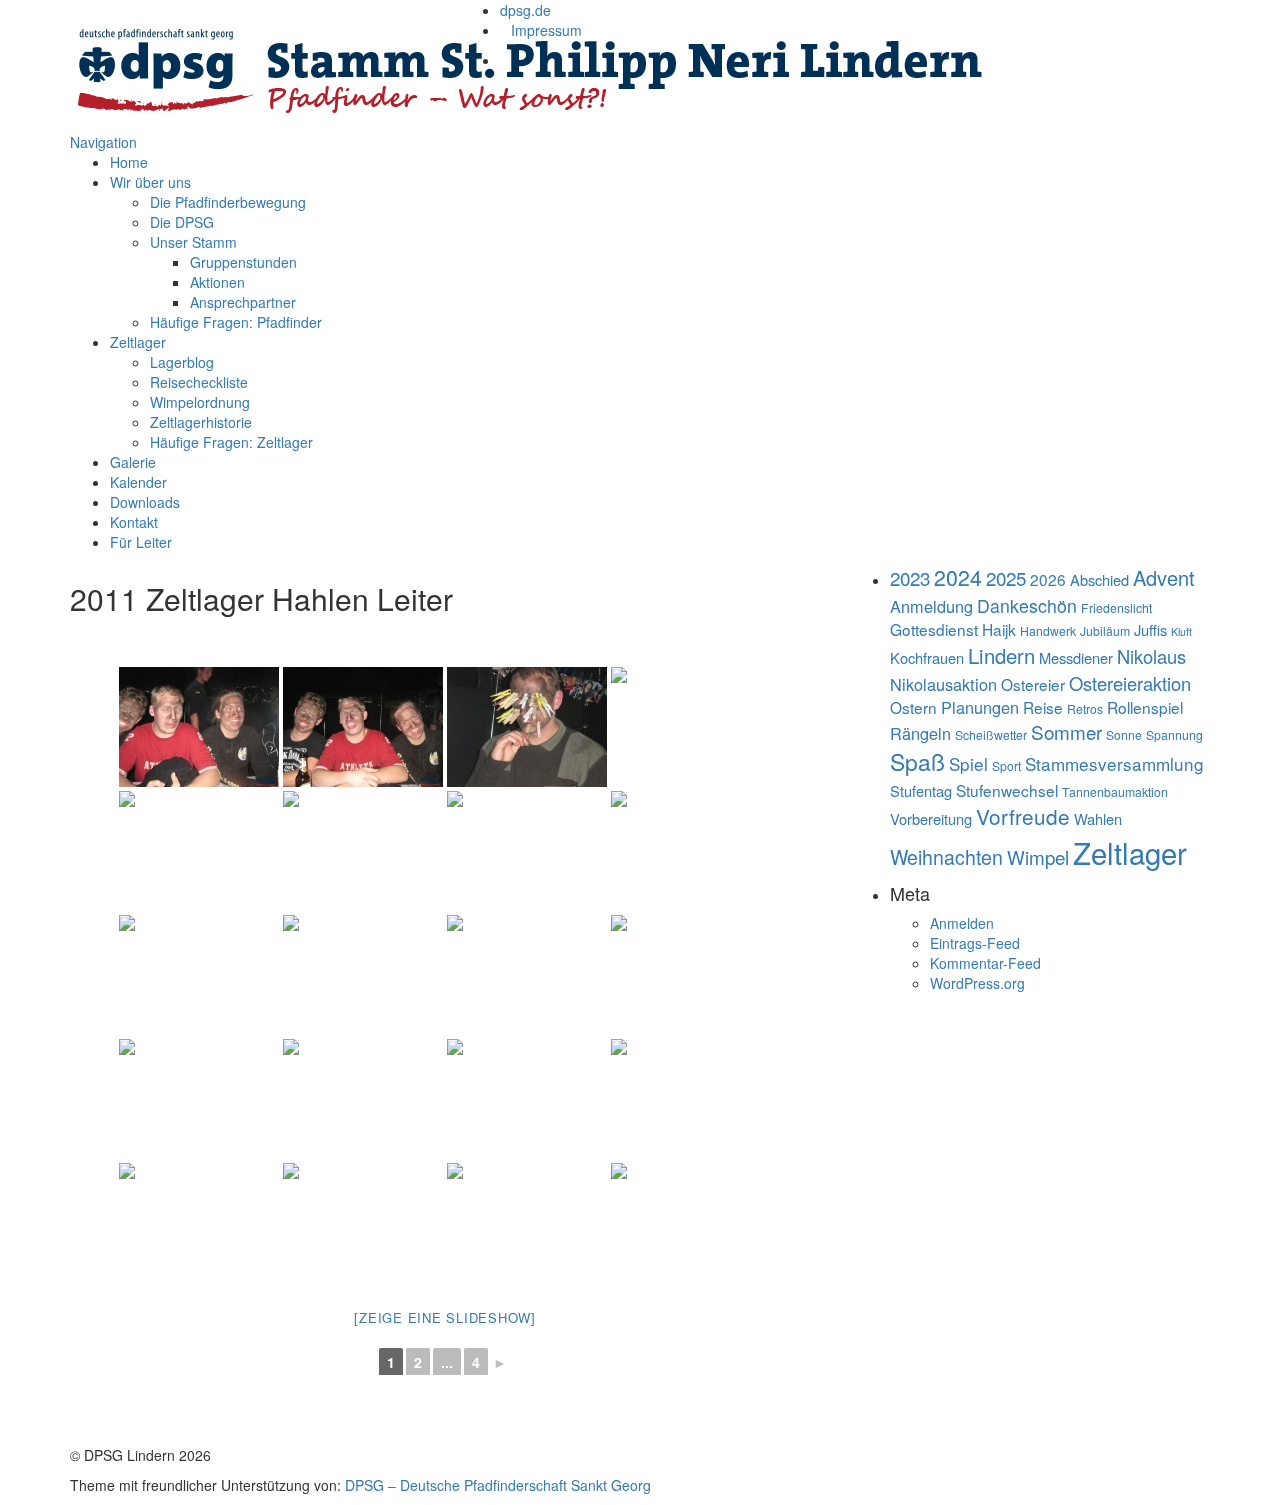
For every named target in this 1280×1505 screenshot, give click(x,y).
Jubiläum (1105, 630)
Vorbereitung (931, 818)
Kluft (1181, 631)
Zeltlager (138, 342)
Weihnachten (946, 857)
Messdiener (1076, 657)
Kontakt (134, 522)
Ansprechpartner (243, 302)
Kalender (138, 482)
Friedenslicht (1116, 607)
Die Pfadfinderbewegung (228, 202)
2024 (958, 577)
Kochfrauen (927, 657)
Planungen (980, 707)
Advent (1164, 577)
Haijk (999, 629)
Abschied (1099, 579)
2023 (910, 577)
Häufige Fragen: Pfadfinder (236, 322)
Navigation (103, 142)
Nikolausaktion (943, 684)
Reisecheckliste (199, 382)
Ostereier (1033, 684)
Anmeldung (931, 606)
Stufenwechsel (1007, 790)
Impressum (546, 30)
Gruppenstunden (243, 262)
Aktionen (217, 282)
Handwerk (1048, 630)
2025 (1006, 577)
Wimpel (1038, 856)
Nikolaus (1151, 656)
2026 (1048, 579)
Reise (1043, 707)
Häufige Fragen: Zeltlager (231, 442)
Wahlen (1098, 818)
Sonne (1124, 734)
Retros (1085, 708)
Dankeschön (1027, 605)
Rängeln (920, 733)
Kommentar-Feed (985, 963)
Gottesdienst (934, 629)
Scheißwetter (991, 734)
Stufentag (921, 790)
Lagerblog (182, 362)
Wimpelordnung (200, 402)
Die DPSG (182, 222)
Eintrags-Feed (975, 943)
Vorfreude (1023, 816)
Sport (1006, 765)
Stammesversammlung (1114, 763)
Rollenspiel (1145, 707)
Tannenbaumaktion (1115, 791)
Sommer (1066, 731)
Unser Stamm (193, 242)
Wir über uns (150, 182)
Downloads (145, 502)
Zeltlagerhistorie (201, 422)
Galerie (133, 462)
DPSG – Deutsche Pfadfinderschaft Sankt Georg (498, 1485)
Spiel (968, 763)
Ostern (913, 707)
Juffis (1150, 629)
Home (129, 162)
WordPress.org (977, 983)
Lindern (1001, 655)
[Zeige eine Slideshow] (445, 1317)
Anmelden (962, 923)
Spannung (1174, 734)
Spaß (917, 761)
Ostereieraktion (1130, 683)
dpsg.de (525, 10)
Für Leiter (141, 542)
